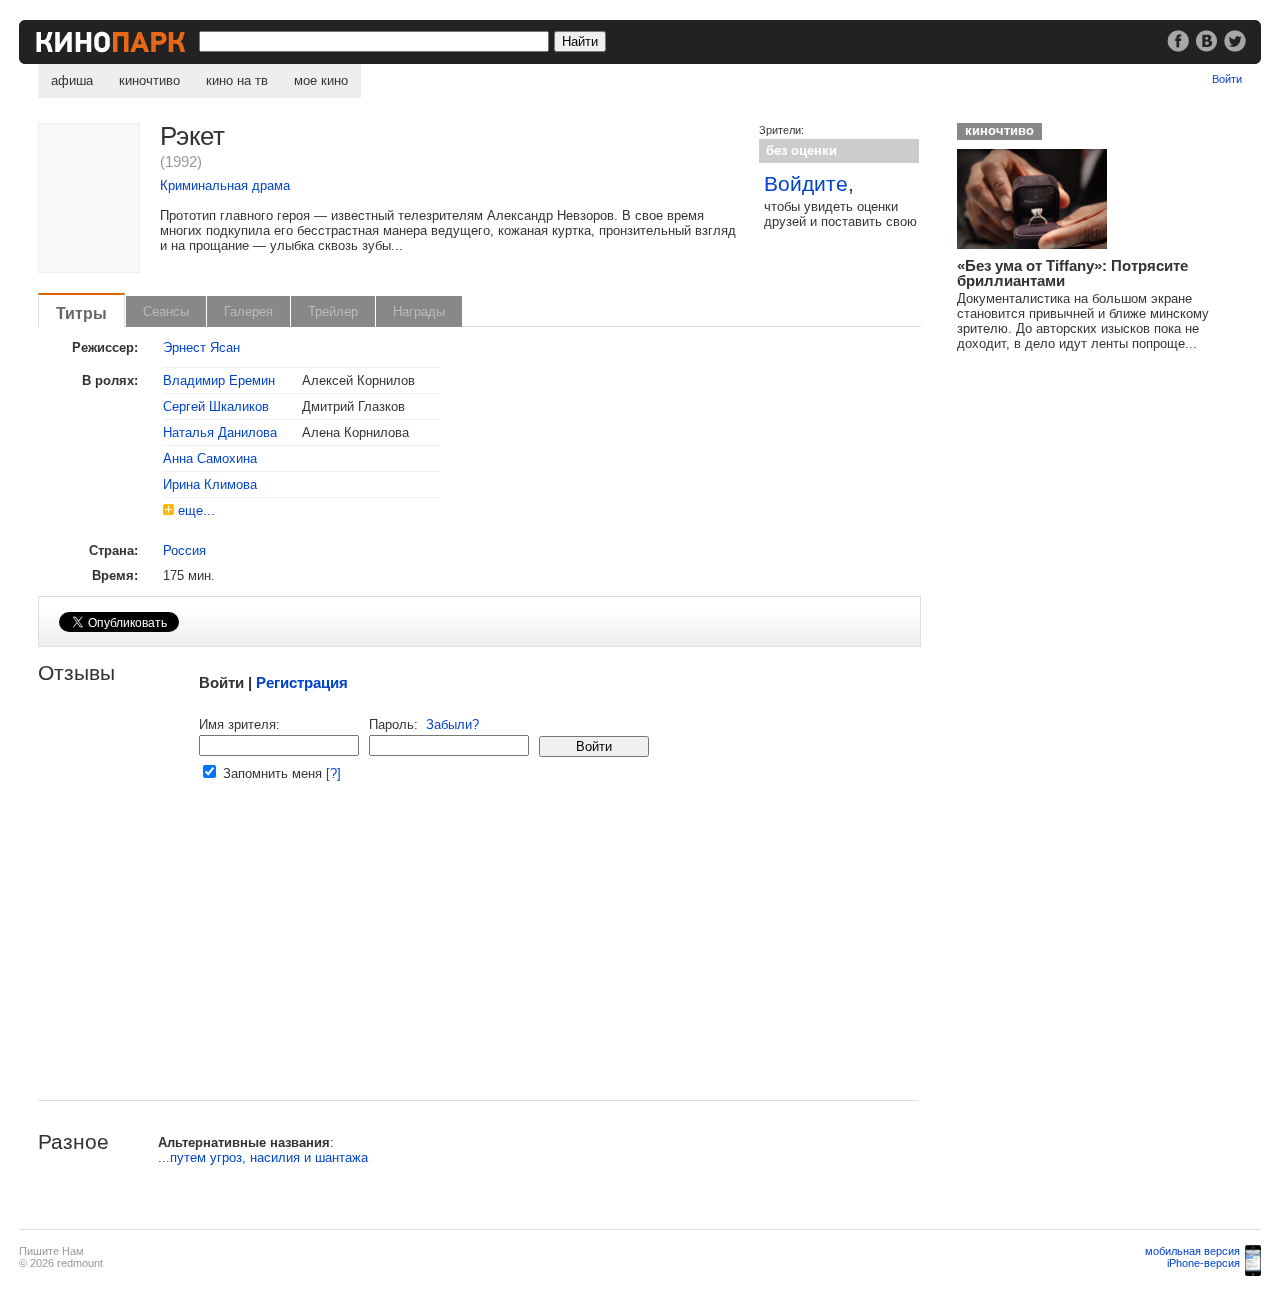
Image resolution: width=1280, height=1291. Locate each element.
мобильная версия (1192, 1251)
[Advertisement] (478, 960)
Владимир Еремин (219, 380)
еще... (196, 510)
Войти (1227, 79)
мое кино (321, 80)
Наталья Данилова (220, 432)
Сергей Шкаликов (216, 406)
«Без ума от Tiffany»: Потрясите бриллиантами (1072, 273)
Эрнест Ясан (201, 347)
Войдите (806, 183)
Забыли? (452, 724)
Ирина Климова (210, 484)
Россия (184, 550)
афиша (72, 80)
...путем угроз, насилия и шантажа (263, 1157)
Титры (81, 313)
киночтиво (149, 80)
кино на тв (237, 80)
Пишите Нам (51, 1251)
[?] (333, 773)
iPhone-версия (1203, 1263)
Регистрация (302, 682)
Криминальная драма (225, 185)
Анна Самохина (210, 458)
